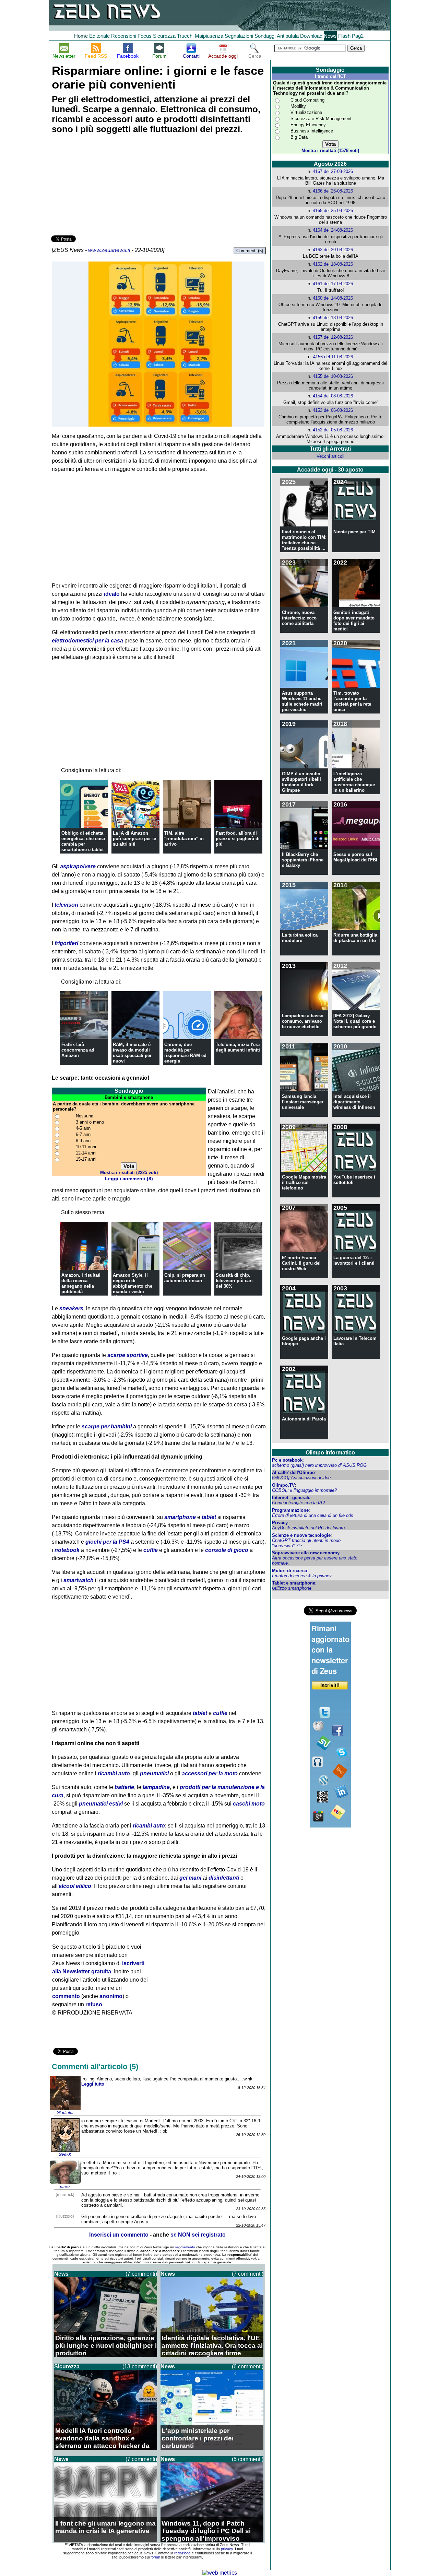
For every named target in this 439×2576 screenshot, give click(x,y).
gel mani (190, 1878)
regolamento (185, 2247)
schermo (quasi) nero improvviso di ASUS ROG (319, 1465)
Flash (344, 36)
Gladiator (65, 2113)
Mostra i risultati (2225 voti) (129, 1173)
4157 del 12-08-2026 (333, 337)
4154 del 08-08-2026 (333, 396)
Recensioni (124, 36)
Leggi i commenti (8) (129, 1179)
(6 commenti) (248, 2366)
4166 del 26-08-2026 (333, 191)
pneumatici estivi (101, 1804)
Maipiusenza (209, 36)
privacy (227, 2549)
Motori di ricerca (289, 1571)
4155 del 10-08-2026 (333, 376)
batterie (124, 1787)
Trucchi (185, 36)
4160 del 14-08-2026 (333, 298)
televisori (66, 905)
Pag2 (358, 36)
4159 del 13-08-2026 (333, 318)
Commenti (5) (250, 251)
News (330, 36)
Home (81, 36)
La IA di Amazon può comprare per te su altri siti (134, 839)
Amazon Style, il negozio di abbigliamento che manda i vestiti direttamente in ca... (134, 1286)
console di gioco (227, 1550)
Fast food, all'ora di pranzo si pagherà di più (238, 839)
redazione (182, 2553)
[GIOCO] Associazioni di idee (301, 1478)
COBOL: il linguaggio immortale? (304, 1490)
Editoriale (99, 36)
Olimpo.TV (283, 1485)
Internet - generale (291, 1498)
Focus (145, 36)
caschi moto (249, 1804)
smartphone (180, 1517)
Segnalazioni (239, 36)
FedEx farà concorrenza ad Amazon (78, 1050)
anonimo (111, 1996)
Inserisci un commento (119, 2235)
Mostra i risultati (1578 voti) (330, 150)
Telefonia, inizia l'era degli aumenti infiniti (238, 1047)
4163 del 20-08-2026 (333, 250)
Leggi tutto (93, 2084)
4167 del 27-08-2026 (333, 171)
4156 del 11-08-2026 (333, 357)
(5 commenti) (248, 2459)
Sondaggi (265, 36)
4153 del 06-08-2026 (333, 410)
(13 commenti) (140, 2366)
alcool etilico (75, 1886)
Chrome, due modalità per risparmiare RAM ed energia (185, 1053)
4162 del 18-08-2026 (333, 264)
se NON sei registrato (198, 2235)
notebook (67, 1550)
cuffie (151, 1550)
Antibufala (288, 36)
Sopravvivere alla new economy (306, 1553)
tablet (209, 1517)
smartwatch (79, 1580)
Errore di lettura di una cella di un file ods (313, 1515)
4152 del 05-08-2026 (333, 430)
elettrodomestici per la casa (87, 641)
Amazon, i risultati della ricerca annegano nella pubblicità (81, 1283)
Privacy (280, 1523)
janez (65, 2187)
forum (155, 2557)
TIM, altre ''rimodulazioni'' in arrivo (184, 839)
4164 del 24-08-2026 (333, 230)
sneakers (71, 1308)
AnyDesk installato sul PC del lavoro (308, 1528)
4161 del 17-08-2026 (333, 284)
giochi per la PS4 (107, 1542)
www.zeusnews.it (109, 250)
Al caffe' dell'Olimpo (293, 1472)
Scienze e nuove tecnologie (301, 1535)
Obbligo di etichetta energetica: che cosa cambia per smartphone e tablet (83, 841)
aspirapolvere (78, 866)
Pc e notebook (287, 1460)
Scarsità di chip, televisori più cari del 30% (234, 1281)
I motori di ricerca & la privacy (302, 1576)
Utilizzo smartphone (292, 1588)
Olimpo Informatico (330, 1453)
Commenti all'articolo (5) (95, 2067)
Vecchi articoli (330, 456)
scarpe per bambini (107, 1426)
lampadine (156, 1787)
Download (311, 36)
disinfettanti (224, 1878)
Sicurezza (164, 36)
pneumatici (154, 1773)
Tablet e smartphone (294, 1583)
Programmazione (290, 1510)
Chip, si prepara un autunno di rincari (185, 1278)
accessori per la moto (210, 1773)
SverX (65, 2155)
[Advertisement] (103, 186)
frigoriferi (66, 943)
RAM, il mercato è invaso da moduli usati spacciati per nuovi (132, 1053)
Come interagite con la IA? (298, 1503)
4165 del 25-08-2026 (333, 211)
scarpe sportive (128, 1355)
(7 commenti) (141, 2274)
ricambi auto (114, 1773)
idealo (112, 594)
